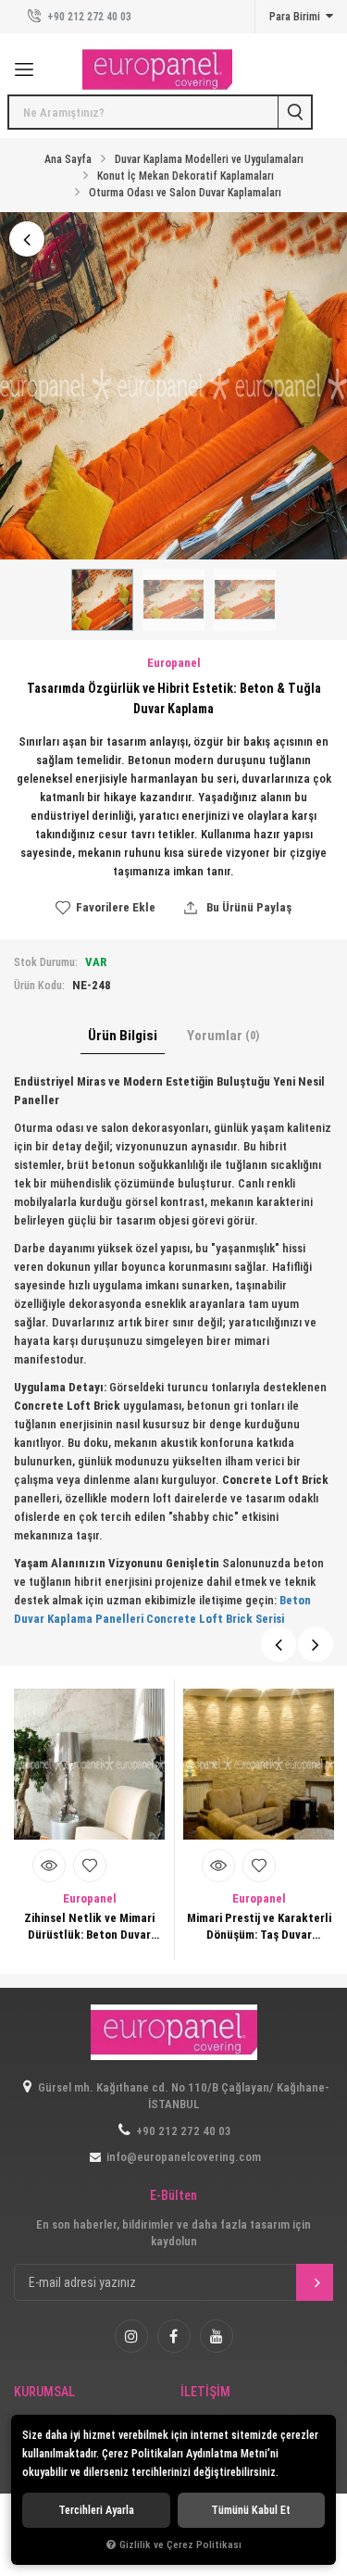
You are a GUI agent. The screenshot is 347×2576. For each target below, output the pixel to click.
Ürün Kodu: (39, 986)
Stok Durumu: (46, 962)
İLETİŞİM (205, 2392)
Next (316, 1644)
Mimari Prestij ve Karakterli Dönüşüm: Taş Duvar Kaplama (259, 1927)
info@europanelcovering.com (184, 2157)
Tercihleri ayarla (96, 2510)
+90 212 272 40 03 (88, 17)
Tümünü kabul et (251, 2510)
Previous (279, 1644)
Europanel (90, 1898)
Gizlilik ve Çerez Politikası (180, 2545)
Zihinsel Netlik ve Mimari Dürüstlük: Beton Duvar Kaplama (89, 1927)
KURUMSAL (44, 2392)
